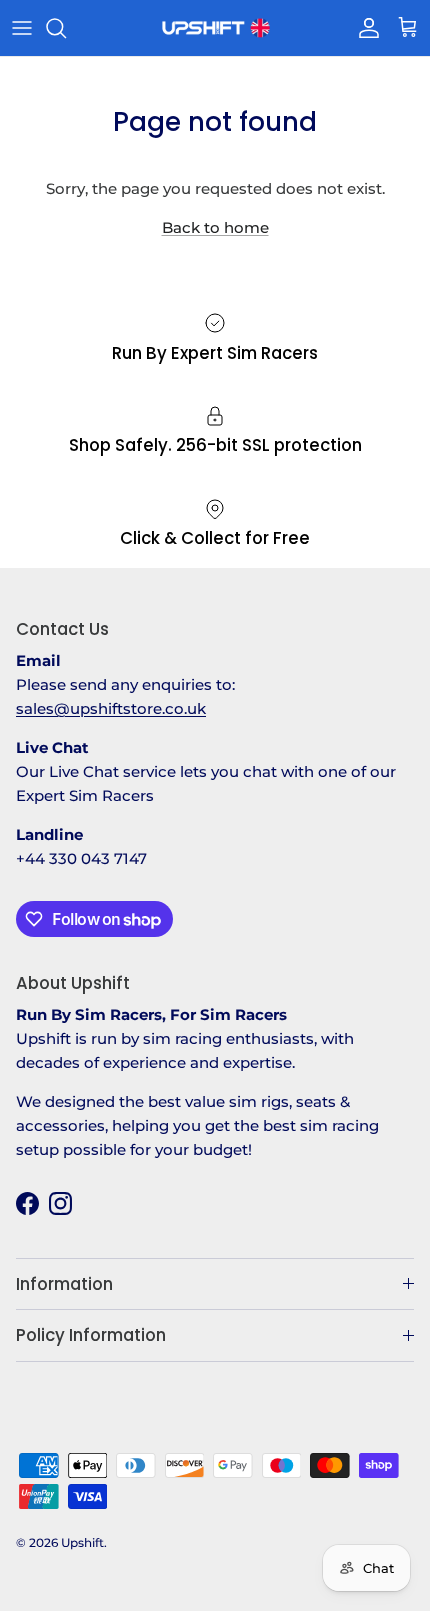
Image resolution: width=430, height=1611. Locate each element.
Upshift (82, 1542)
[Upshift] (215, 28)
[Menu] (22, 28)
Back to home (215, 227)
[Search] (66, 28)
